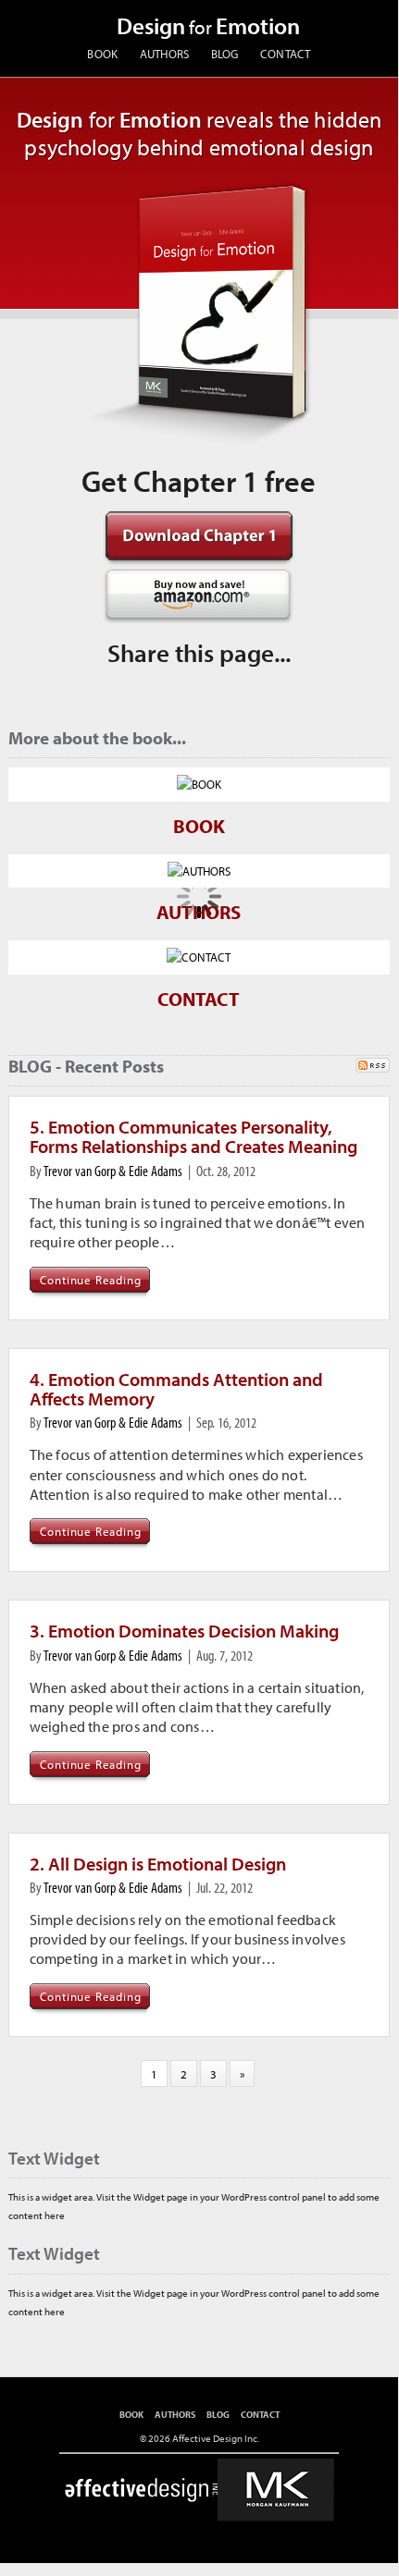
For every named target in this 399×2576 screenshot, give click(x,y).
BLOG (225, 53)
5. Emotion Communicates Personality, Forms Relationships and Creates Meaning (193, 1136)
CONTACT (286, 53)
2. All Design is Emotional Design (158, 1864)
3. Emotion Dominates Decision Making (184, 1631)
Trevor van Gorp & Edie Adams (113, 1171)
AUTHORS (165, 53)
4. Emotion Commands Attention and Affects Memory (176, 1389)
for (208, 27)
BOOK (102, 53)
